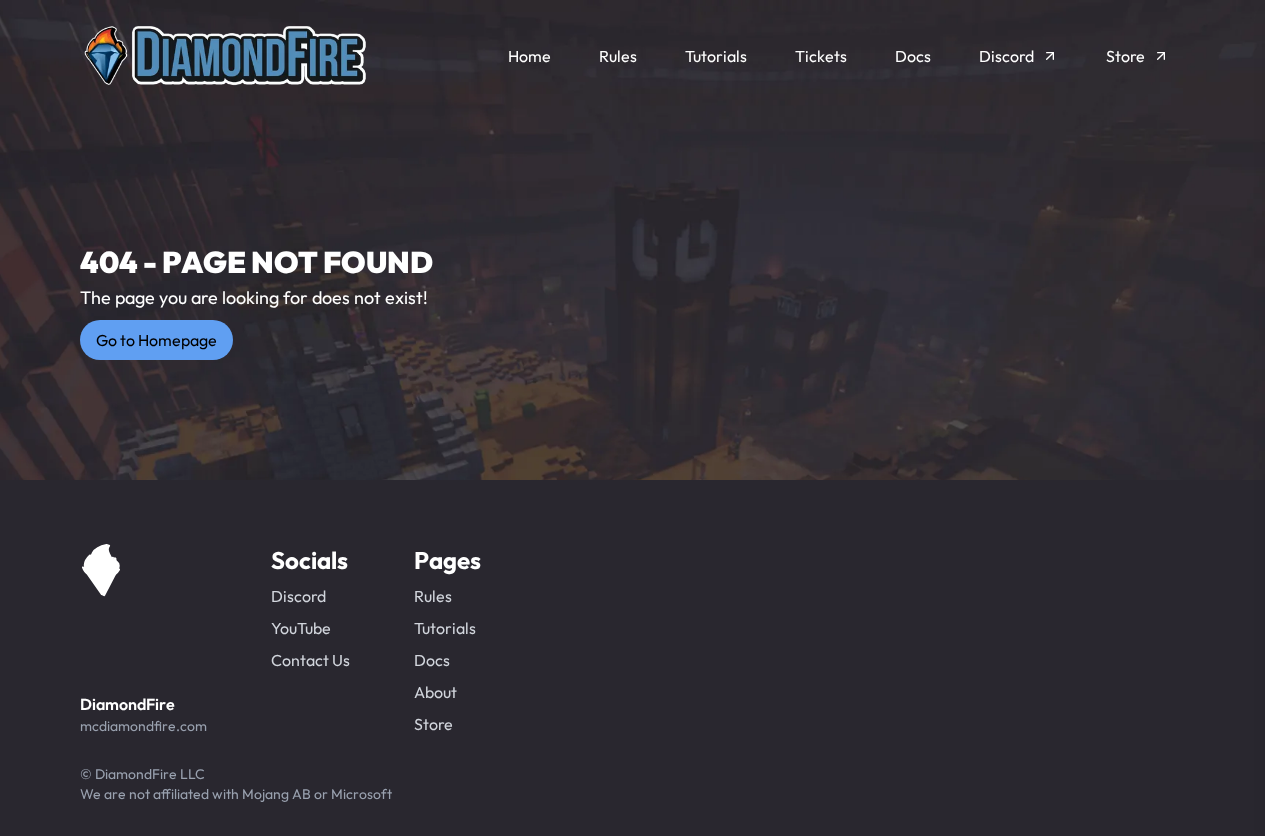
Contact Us (310, 660)
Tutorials (445, 628)
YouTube (301, 628)
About (435, 692)
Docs (432, 660)
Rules (433, 596)
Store (433, 724)
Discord (298, 596)
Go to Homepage (156, 340)
